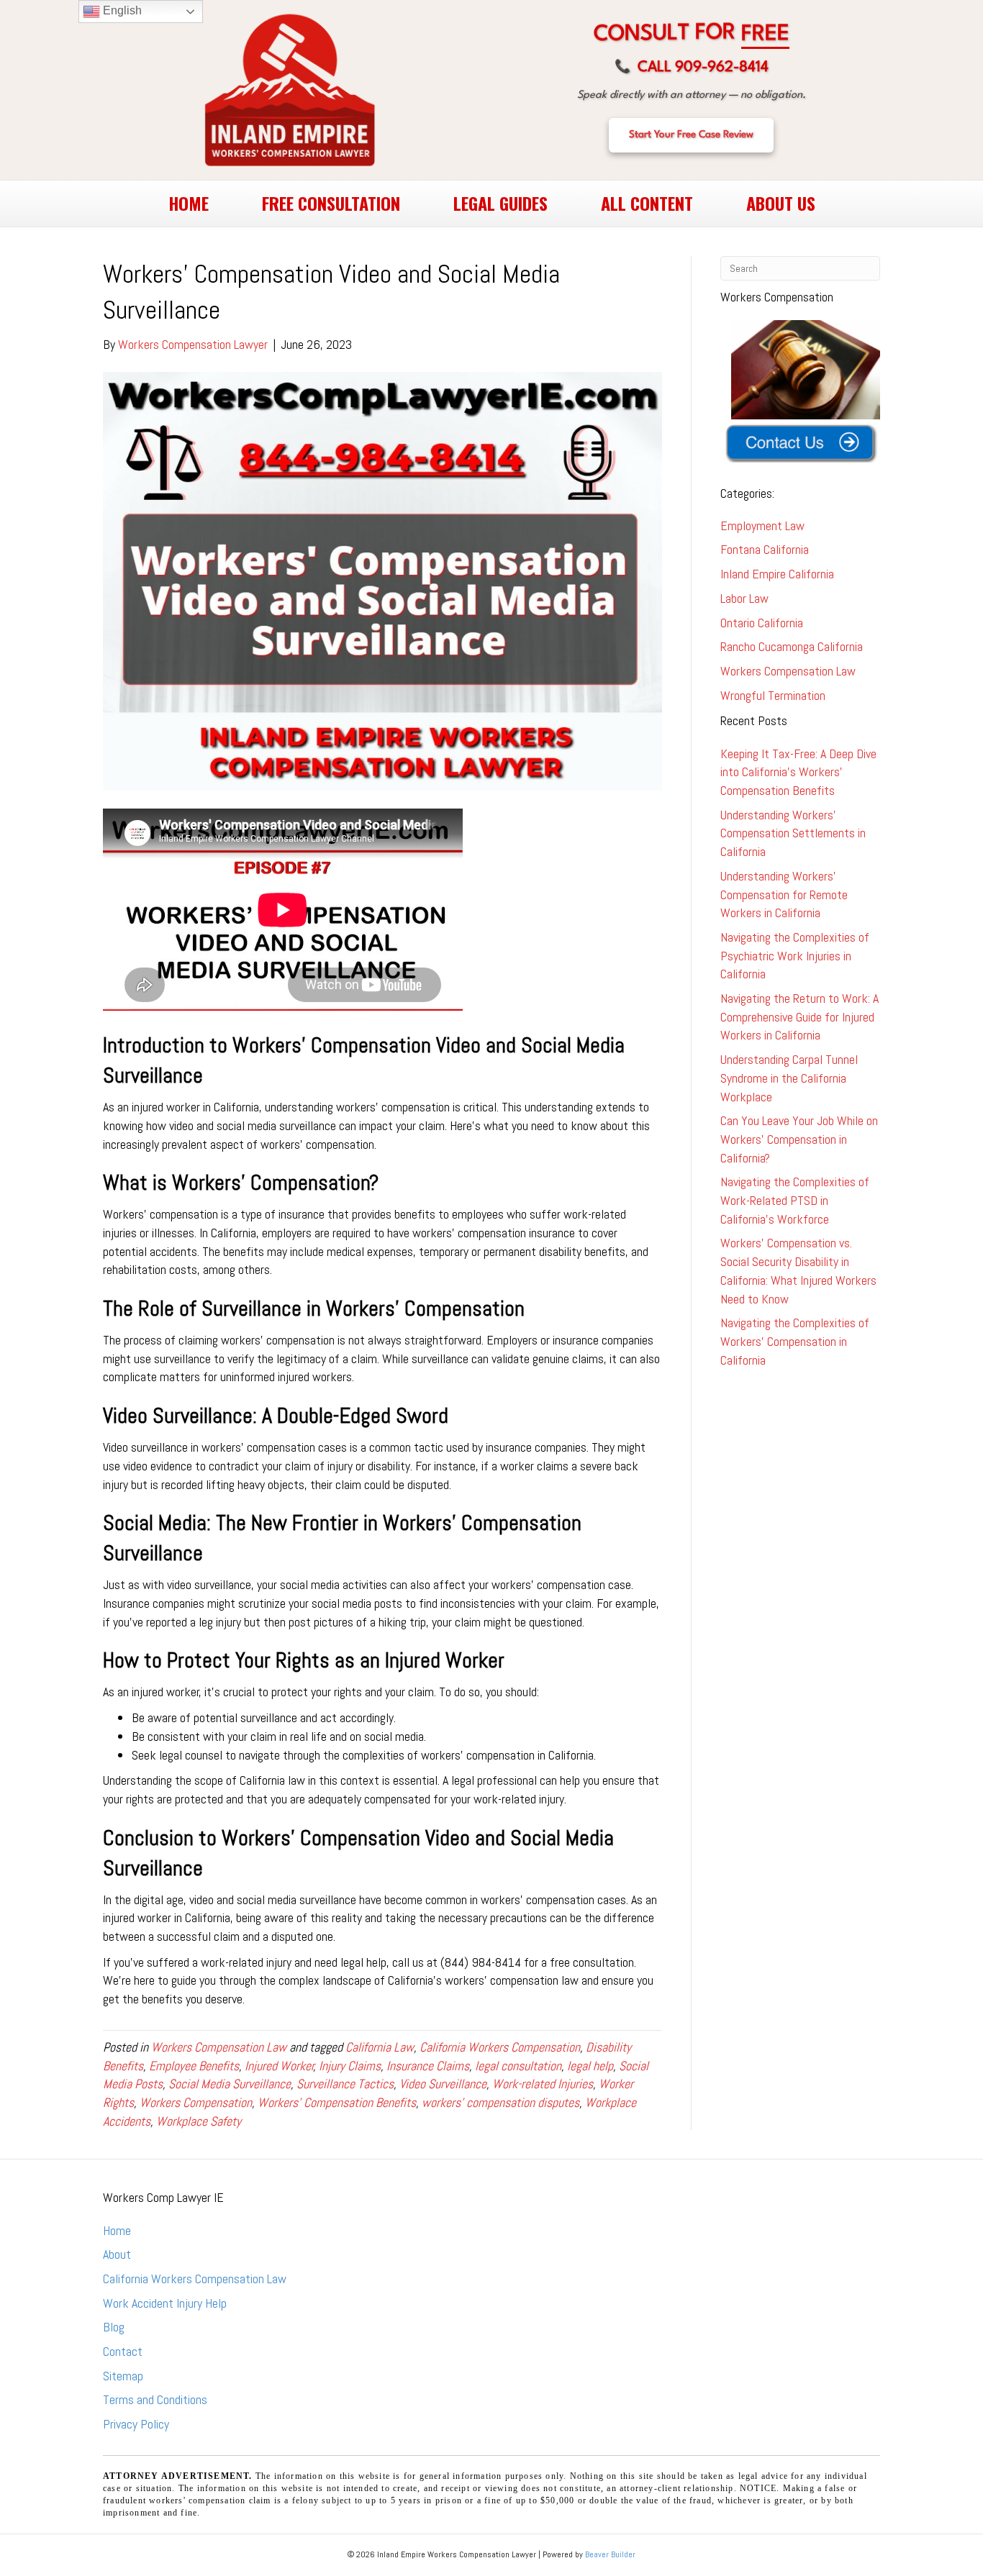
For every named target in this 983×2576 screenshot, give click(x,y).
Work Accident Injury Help (165, 2303)
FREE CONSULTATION (331, 203)
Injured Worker (279, 2066)
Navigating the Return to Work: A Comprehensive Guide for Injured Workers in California (799, 1016)
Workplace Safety (199, 2121)
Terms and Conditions (155, 2399)
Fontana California (765, 549)
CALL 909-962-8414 (692, 68)
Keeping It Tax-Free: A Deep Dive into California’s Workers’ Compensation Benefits (798, 772)
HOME (189, 203)
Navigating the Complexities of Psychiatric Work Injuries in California (795, 955)
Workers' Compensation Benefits (337, 2102)
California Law (380, 2047)
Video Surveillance (443, 2084)
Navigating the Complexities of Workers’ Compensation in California (795, 1341)
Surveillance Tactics (345, 2084)
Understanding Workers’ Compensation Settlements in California (793, 833)
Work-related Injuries (543, 2084)
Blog (114, 2327)
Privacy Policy (136, 2424)
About (117, 2254)
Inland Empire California (777, 574)
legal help (590, 2066)
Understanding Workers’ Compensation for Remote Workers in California (784, 894)
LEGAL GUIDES (500, 203)
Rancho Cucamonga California (792, 646)
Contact (123, 2351)
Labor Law (744, 598)
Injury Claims (350, 2066)
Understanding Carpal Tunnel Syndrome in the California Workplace (789, 1078)
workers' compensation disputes (500, 2102)
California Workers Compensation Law (195, 2279)
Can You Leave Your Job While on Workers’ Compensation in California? (799, 1139)
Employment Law (762, 525)
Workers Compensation (196, 2102)
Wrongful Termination (773, 695)
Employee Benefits (194, 2066)
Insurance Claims (428, 2066)
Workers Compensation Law (219, 2047)
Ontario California (762, 623)
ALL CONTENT (647, 203)
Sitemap (123, 2376)
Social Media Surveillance (230, 2084)
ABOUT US (781, 203)
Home (117, 2230)
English (121, 10)
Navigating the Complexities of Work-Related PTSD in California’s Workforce (795, 1200)
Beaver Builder (610, 2554)
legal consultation (518, 2066)
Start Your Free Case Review (691, 135)
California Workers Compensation (500, 2047)
